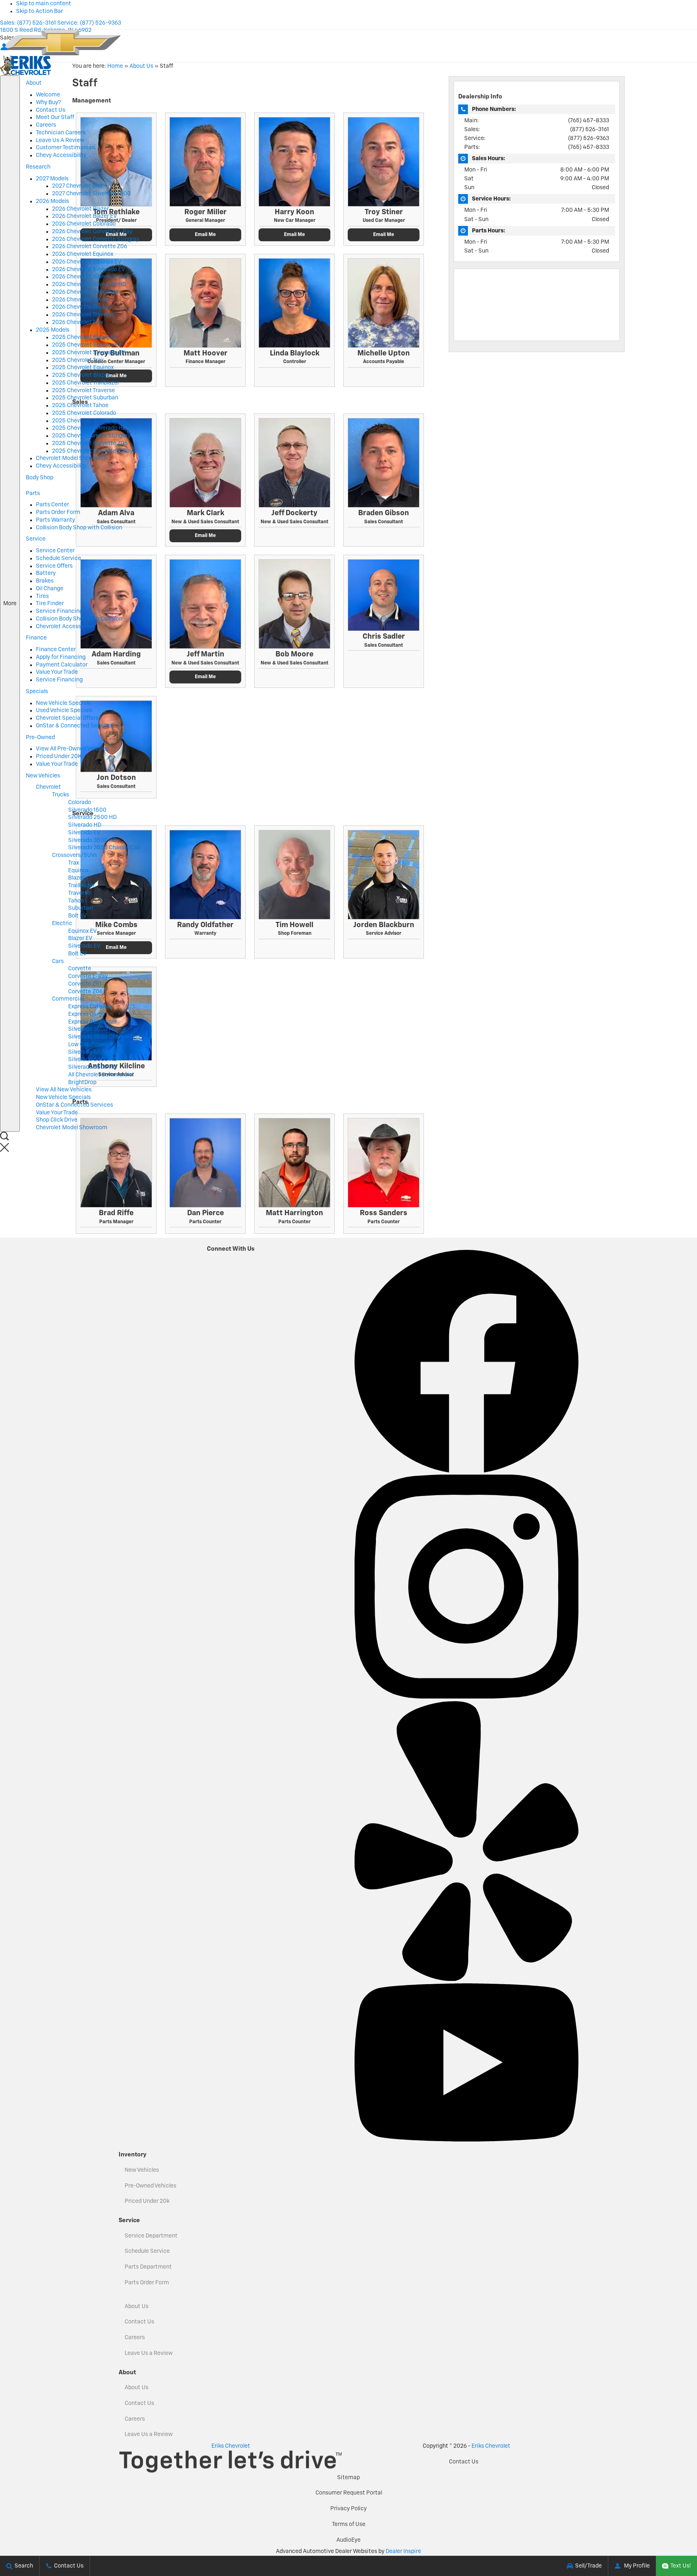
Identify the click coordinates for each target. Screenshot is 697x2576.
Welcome (48, 95)
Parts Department (148, 2267)
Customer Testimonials (66, 148)
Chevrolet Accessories (65, 627)
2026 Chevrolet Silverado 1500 (92, 277)
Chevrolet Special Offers (67, 718)
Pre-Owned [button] (40, 740)
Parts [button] (33, 496)
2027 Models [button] (52, 179)
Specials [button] (37, 694)
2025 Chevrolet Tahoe (80, 405)
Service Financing (59, 611)
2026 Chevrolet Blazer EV (85, 216)
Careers (46, 125)
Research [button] (38, 169)
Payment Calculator (62, 665)
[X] (359, 1246)
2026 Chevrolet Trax (78, 322)
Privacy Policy (348, 2509)
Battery (46, 573)
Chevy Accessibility (61, 155)
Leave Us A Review (60, 140)
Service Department (151, 2236)
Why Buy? (48, 102)
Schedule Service (58, 558)
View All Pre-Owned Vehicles (72, 749)
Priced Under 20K (59, 756)
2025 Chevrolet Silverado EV (89, 353)
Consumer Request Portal (349, 2493)
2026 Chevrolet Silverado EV (89, 270)
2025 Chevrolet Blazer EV (85, 337)
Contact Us (51, 110)
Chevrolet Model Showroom (72, 458)
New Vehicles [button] (43, 778)
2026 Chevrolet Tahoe (80, 300)
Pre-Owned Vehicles (150, 2186)
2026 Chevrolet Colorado (84, 224)
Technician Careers (61, 133)
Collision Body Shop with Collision (79, 528)
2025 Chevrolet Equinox (83, 368)
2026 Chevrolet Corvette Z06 (90, 247)
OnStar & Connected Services (74, 726)
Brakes (45, 581)
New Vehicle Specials (63, 703)
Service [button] (35, 541)
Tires (42, 596)
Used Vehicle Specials (64, 710)
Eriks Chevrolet (491, 2446)
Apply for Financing (61, 657)
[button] (16, 1148)
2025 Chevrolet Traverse (83, 391)
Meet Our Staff (55, 117)
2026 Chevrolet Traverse (83, 315)
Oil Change (50, 589)
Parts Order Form (58, 512)
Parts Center (52, 505)
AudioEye (348, 2540)
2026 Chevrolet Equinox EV (87, 262)
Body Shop (40, 478)
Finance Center (56, 650)
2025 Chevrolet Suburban (85, 398)
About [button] (33, 86)
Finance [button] (36, 640)
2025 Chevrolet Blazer (81, 375)
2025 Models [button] (53, 330)
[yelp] (466, 1979)
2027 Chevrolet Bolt (77, 186)
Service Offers (54, 566)
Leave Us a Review (149, 2353)
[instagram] (466, 1697)
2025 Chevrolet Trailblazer (86, 383)
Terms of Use (349, 2524)
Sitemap (348, 2478)
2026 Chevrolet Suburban (85, 292)
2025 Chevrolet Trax (78, 360)
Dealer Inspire (403, 2551)
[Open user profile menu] (4, 47)
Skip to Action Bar (40, 11)
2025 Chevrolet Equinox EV (87, 345)
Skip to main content (44, 4)
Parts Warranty (55, 520)
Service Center (55, 551)
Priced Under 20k (147, 2201)
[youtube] (466, 2140)
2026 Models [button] (52, 201)
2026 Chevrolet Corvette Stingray (96, 239)
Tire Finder (50, 604)
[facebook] (466, 1471)
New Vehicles (142, 2170)
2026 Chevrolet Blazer (80, 209)
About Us (137, 2306)
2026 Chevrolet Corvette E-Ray (92, 232)
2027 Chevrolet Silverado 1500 (91, 194)
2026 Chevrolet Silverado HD (89, 284)
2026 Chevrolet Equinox (83, 254)
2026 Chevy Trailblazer (81, 307)
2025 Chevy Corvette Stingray (91, 436)
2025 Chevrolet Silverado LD (89, 421)
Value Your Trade (57, 672)
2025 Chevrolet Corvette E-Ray (92, 451)
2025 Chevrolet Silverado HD (89, 428)
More (10, 614)
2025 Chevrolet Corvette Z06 (90, 443)
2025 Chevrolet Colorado (84, 413)
